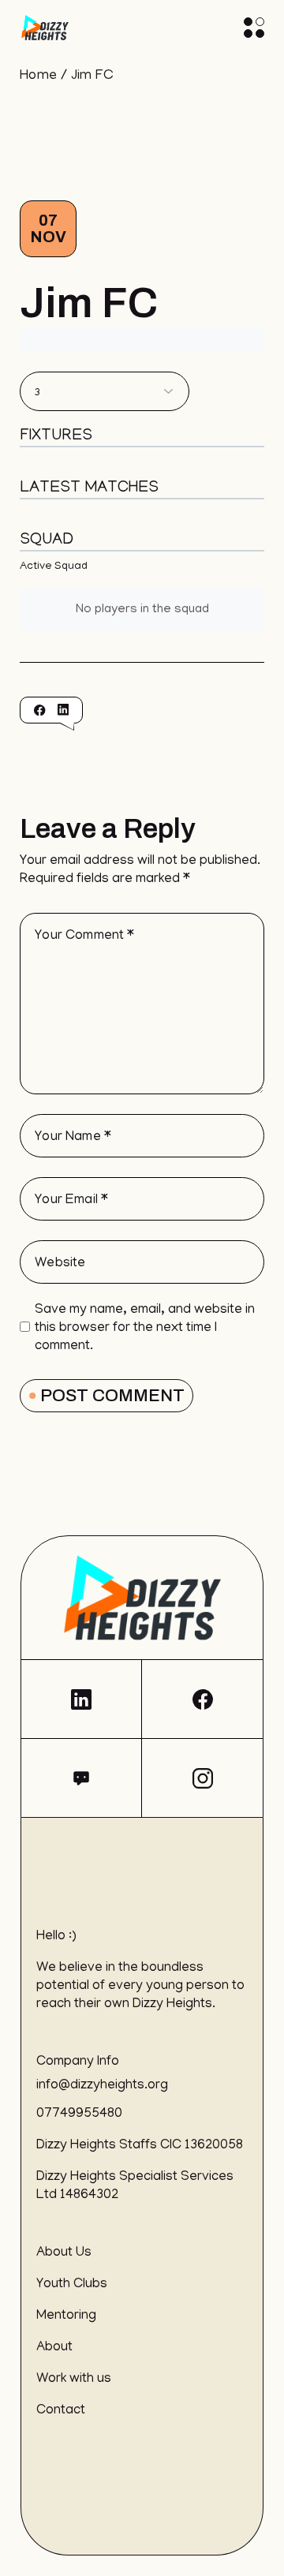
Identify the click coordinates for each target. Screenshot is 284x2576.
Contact (61, 2411)
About (54, 2348)
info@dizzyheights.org (102, 2086)
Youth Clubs (72, 2285)
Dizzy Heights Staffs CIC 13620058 (140, 2146)
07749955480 (79, 2114)
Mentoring (66, 2316)
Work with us (74, 2380)
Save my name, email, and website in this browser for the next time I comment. (145, 1329)
